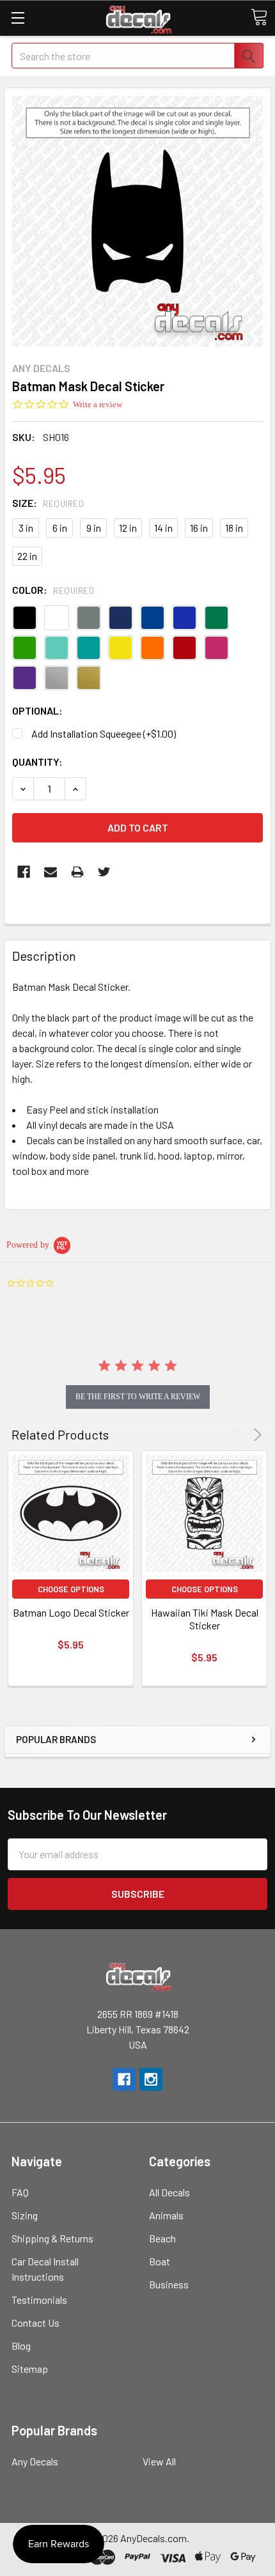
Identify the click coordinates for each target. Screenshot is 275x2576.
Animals (166, 2215)
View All (159, 2461)
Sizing (25, 2215)
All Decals (169, 2192)
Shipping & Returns (52, 2238)
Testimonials (39, 2300)
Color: (53, 590)
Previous (240, 1435)
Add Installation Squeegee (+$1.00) (104, 733)
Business (169, 2284)
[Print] (77, 872)
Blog (21, 2346)
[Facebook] (24, 872)
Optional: (37, 710)
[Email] (51, 872)
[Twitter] (104, 872)
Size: (48, 503)
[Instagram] (151, 2079)
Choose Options (71, 1589)
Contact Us (35, 2323)
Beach (162, 2238)
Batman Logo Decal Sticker (71, 1612)
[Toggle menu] (18, 18)
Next (255, 1435)
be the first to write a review (138, 1397)
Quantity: (37, 762)
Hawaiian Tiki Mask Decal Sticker (205, 1619)
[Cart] (259, 17)
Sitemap (30, 2369)
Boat (160, 2261)
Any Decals (35, 2461)
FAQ (20, 2192)
